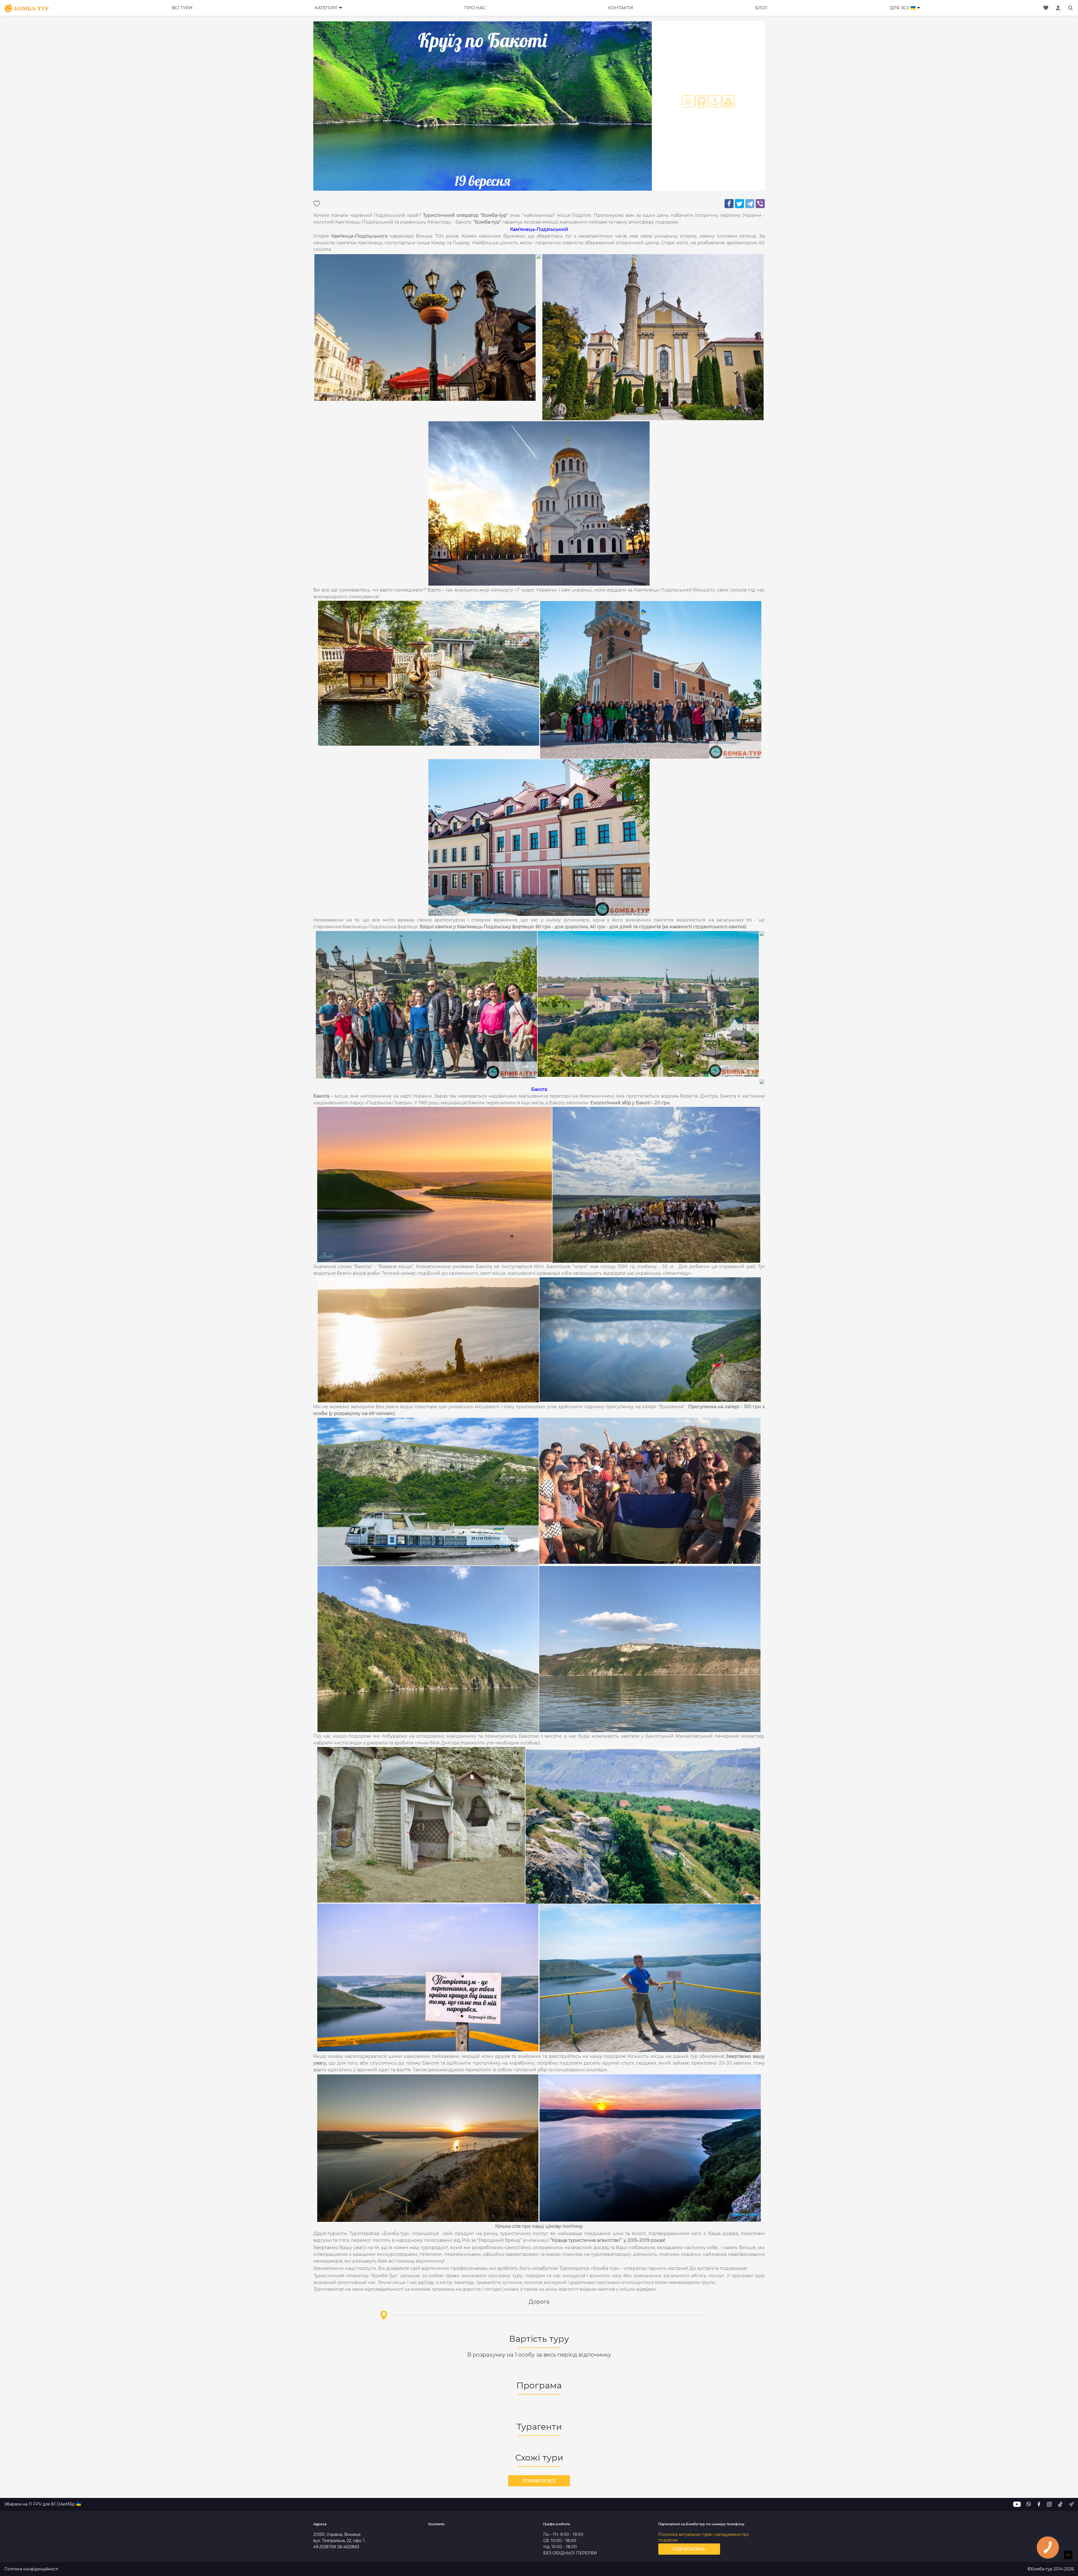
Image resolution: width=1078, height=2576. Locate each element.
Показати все (539, 2481)
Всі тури (182, 8)
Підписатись (689, 2549)
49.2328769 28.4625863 (336, 2547)
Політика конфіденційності (31, 2569)
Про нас (475, 8)
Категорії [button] (326, 8)
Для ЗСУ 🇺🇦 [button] (903, 8)
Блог (761, 8)
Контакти (621, 8)
